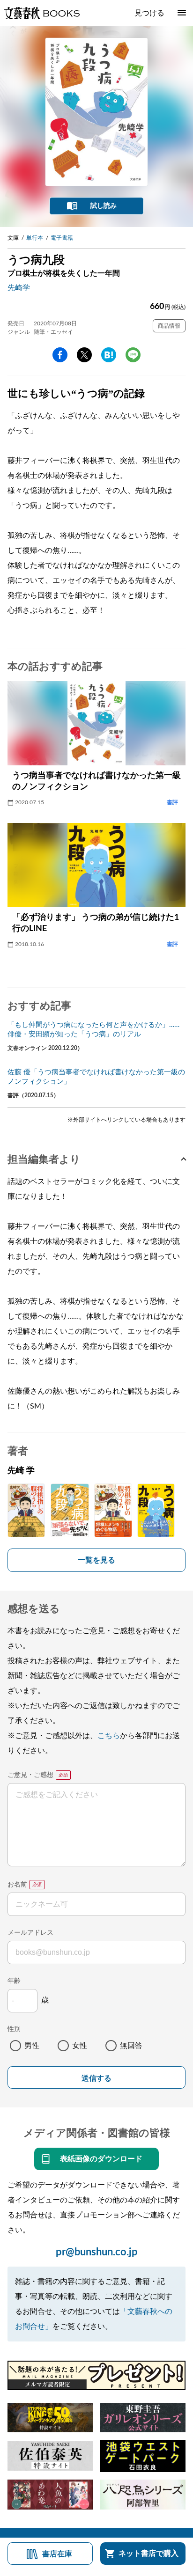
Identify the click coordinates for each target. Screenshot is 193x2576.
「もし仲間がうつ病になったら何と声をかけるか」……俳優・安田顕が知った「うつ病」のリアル (93, 1030)
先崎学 (19, 288)
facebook (60, 355)
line (133, 355)
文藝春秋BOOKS (42, 13)
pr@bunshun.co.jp (97, 2252)
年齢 (14, 1981)
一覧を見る (96, 1560)
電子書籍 (62, 238)
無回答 (131, 2046)
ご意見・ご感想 (30, 1775)
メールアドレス (30, 1933)
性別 (14, 2029)
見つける (149, 13)
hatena (109, 355)
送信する (96, 2078)
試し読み (104, 206)
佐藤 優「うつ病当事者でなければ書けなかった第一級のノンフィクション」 (96, 1077)
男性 (32, 2046)
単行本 (35, 238)
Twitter (84, 355)
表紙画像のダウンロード (101, 2159)
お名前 (17, 1885)
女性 (80, 2046)
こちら (109, 1736)
